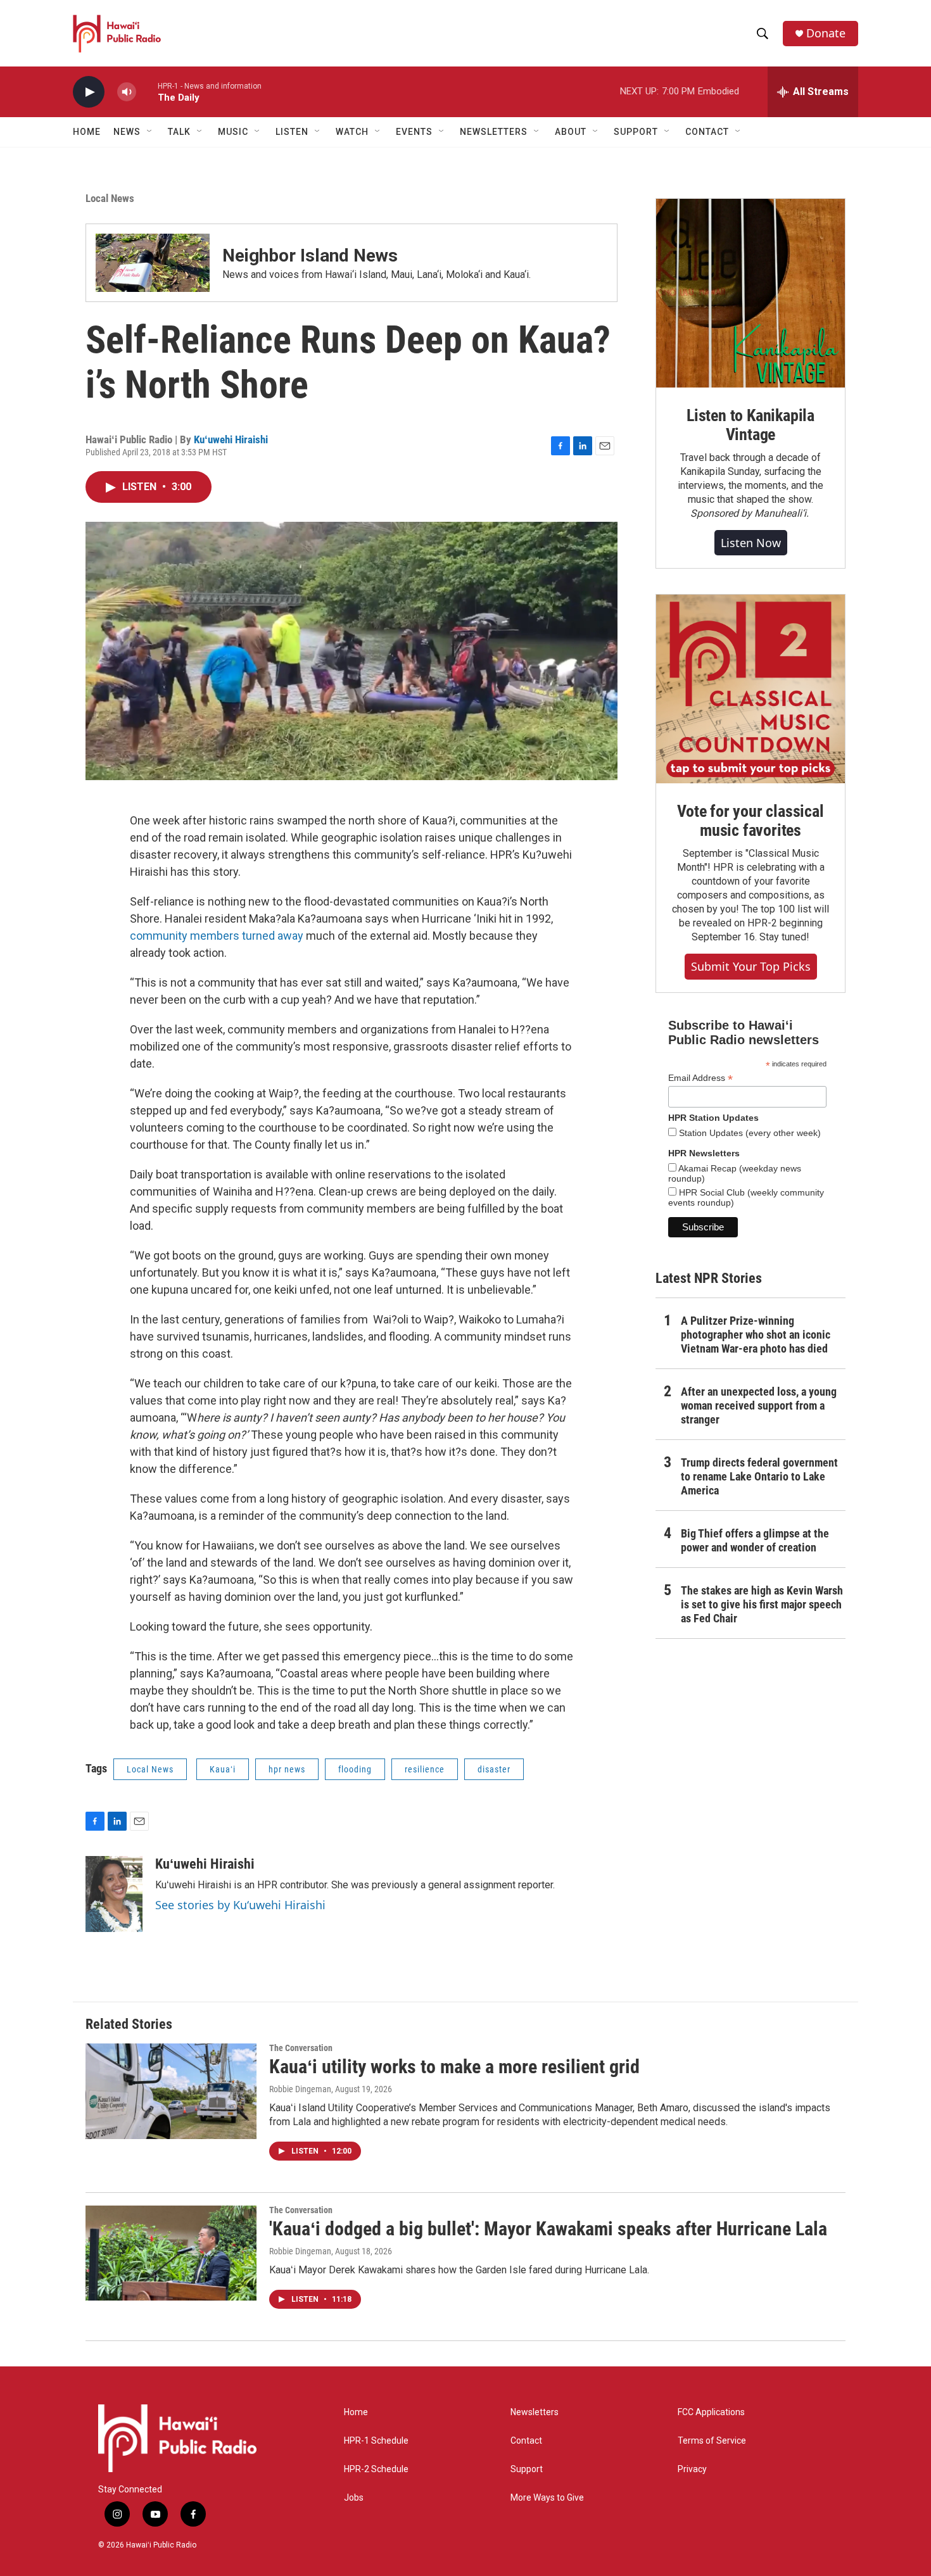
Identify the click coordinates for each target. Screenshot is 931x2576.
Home (87, 132)
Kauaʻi (223, 1769)
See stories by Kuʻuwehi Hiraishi (240, 1905)
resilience (425, 1769)
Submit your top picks (751, 966)
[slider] (147, 92)
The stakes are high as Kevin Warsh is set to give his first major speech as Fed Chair (762, 1604)
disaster (494, 1769)
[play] (89, 92)
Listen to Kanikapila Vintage (750, 425)
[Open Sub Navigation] (150, 132)
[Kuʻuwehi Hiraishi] (114, 1894)
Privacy (692, 2469)
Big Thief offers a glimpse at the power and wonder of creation (755, 1540)
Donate (826, 33)
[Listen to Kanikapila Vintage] (750, 293)
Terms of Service (712, 2441)
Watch (352, 132)
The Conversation (301, 2048)
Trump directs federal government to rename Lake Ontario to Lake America (759, 1476)
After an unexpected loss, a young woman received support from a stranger (759, 1405)
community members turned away (217, 936)
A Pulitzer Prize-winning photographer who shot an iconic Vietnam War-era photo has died (756, 1335)
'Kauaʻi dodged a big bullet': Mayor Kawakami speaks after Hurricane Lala (548, 2229)
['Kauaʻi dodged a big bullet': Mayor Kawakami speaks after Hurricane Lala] (171, 2253)
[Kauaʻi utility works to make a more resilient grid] (171, 2091)
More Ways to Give (547, 2498)
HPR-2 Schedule (376, 2469)
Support (527, 2469)
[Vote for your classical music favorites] (750, 689)
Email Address (700, 1078)
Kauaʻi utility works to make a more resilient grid (454, 2067)
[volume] (127, 92)
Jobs (354, 2498)
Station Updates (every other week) (749, 1133)
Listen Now (751, 543)
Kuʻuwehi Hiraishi (231, 439)
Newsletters (535, 2412)
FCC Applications (711, 2412)
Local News (110, 198)
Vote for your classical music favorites (750, 821)
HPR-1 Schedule (376, 2441)
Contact (526, 2441)
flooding (355, 1769)
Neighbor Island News (310, 256)
